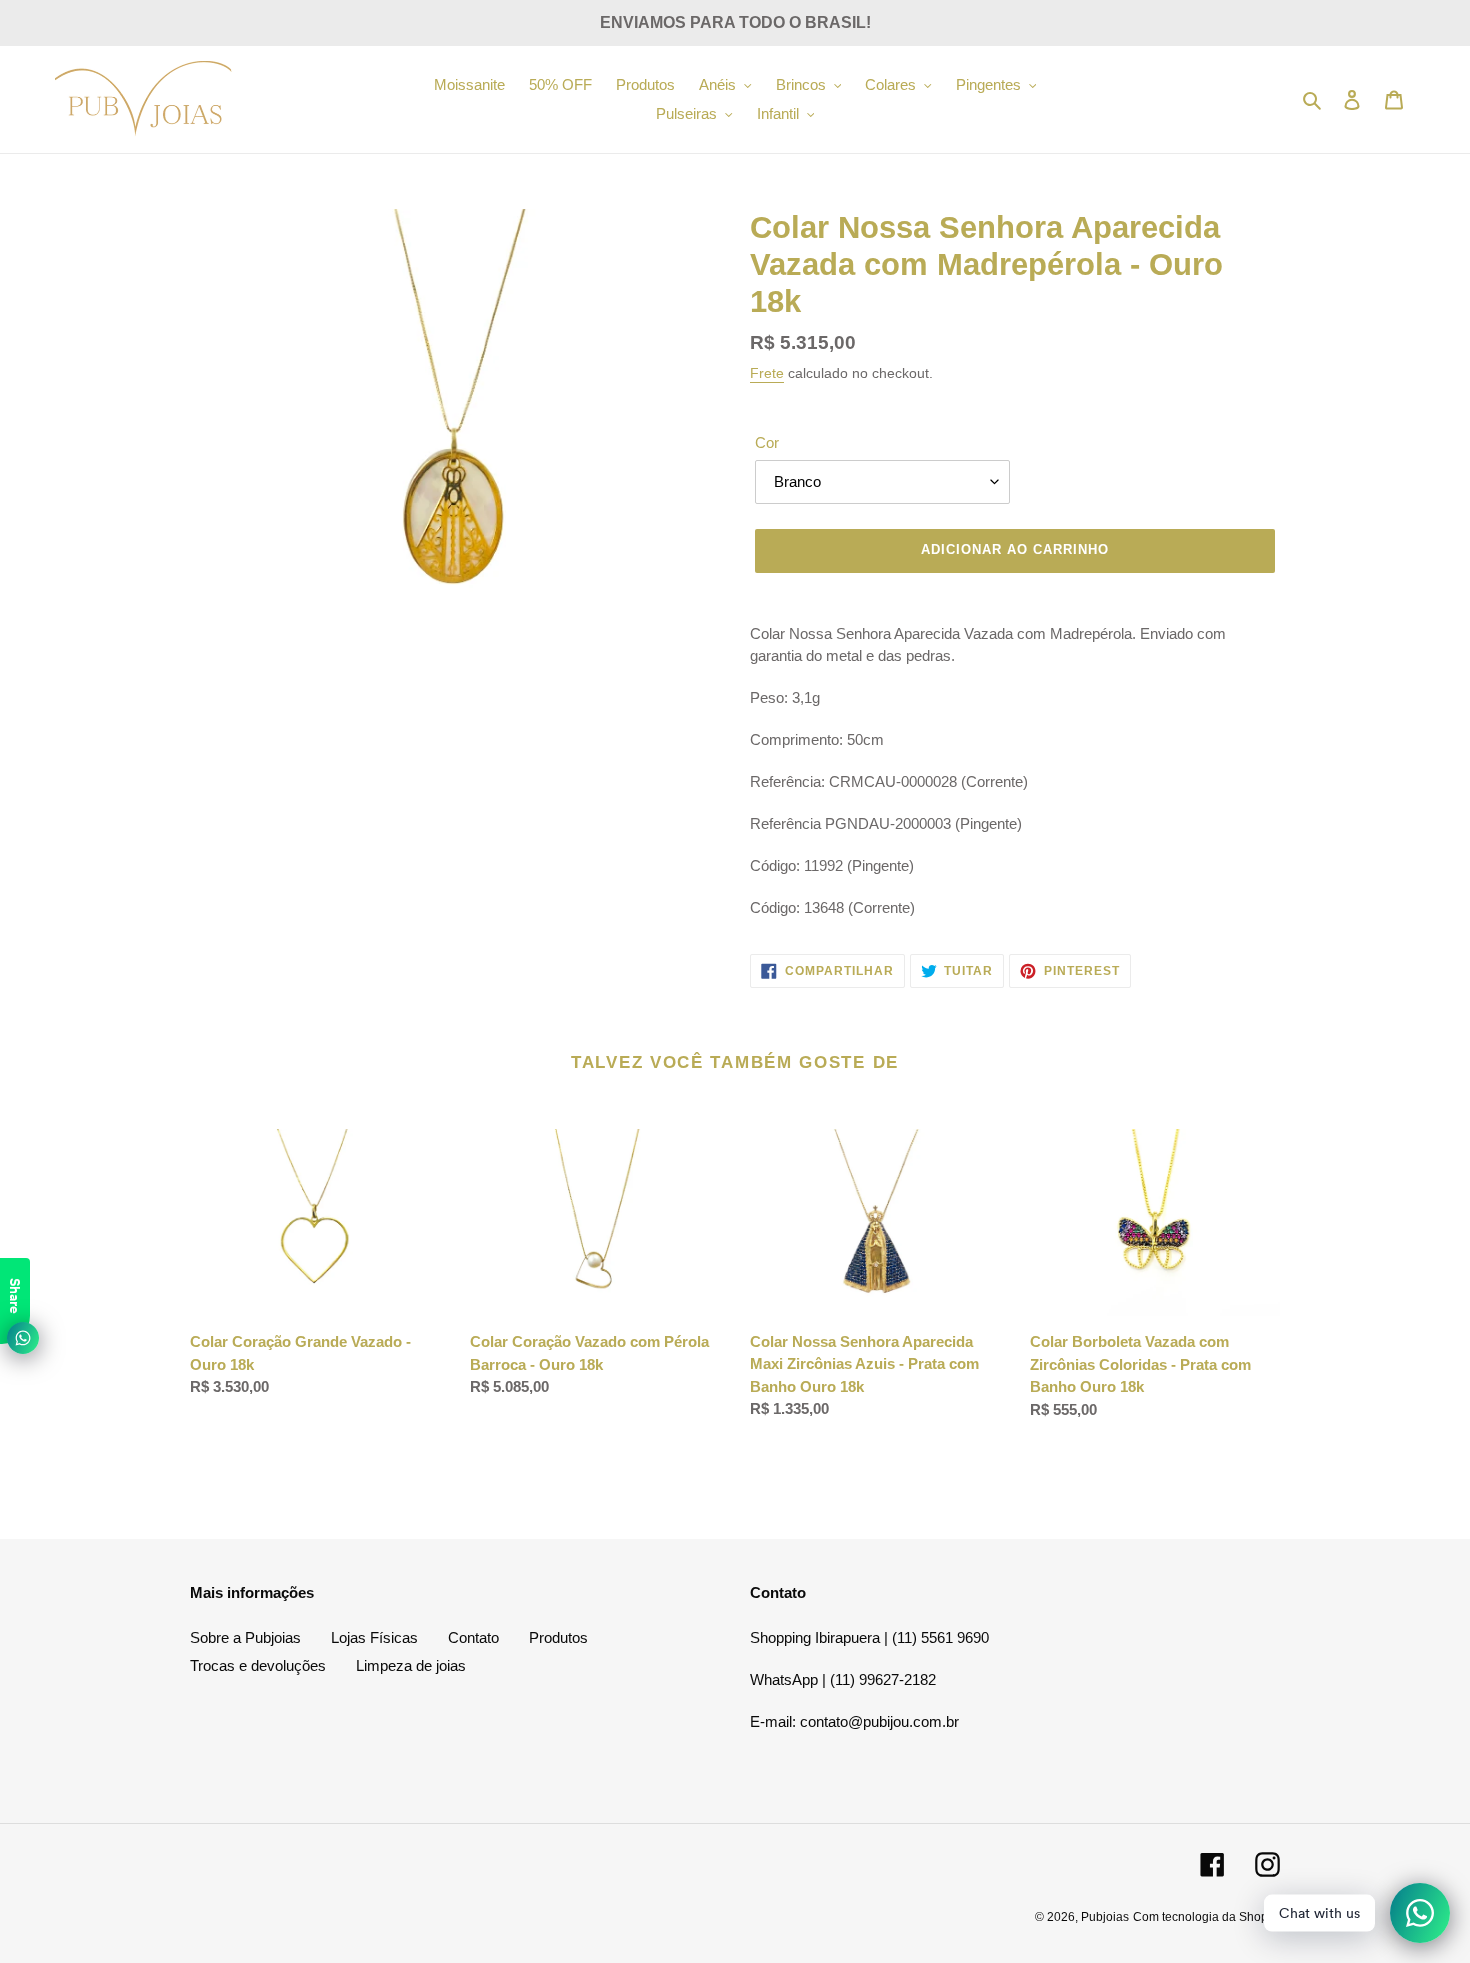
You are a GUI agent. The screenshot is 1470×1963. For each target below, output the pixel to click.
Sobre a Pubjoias (245, 1637)
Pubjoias (1105, 1917)
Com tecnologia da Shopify (1206, 1917)
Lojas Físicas (374, 1637)
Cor (767, 442)
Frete (767, 373)
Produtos (558, 1637)
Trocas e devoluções (258, 1665)
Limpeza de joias (411, 1665)
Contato (473, 1637)
